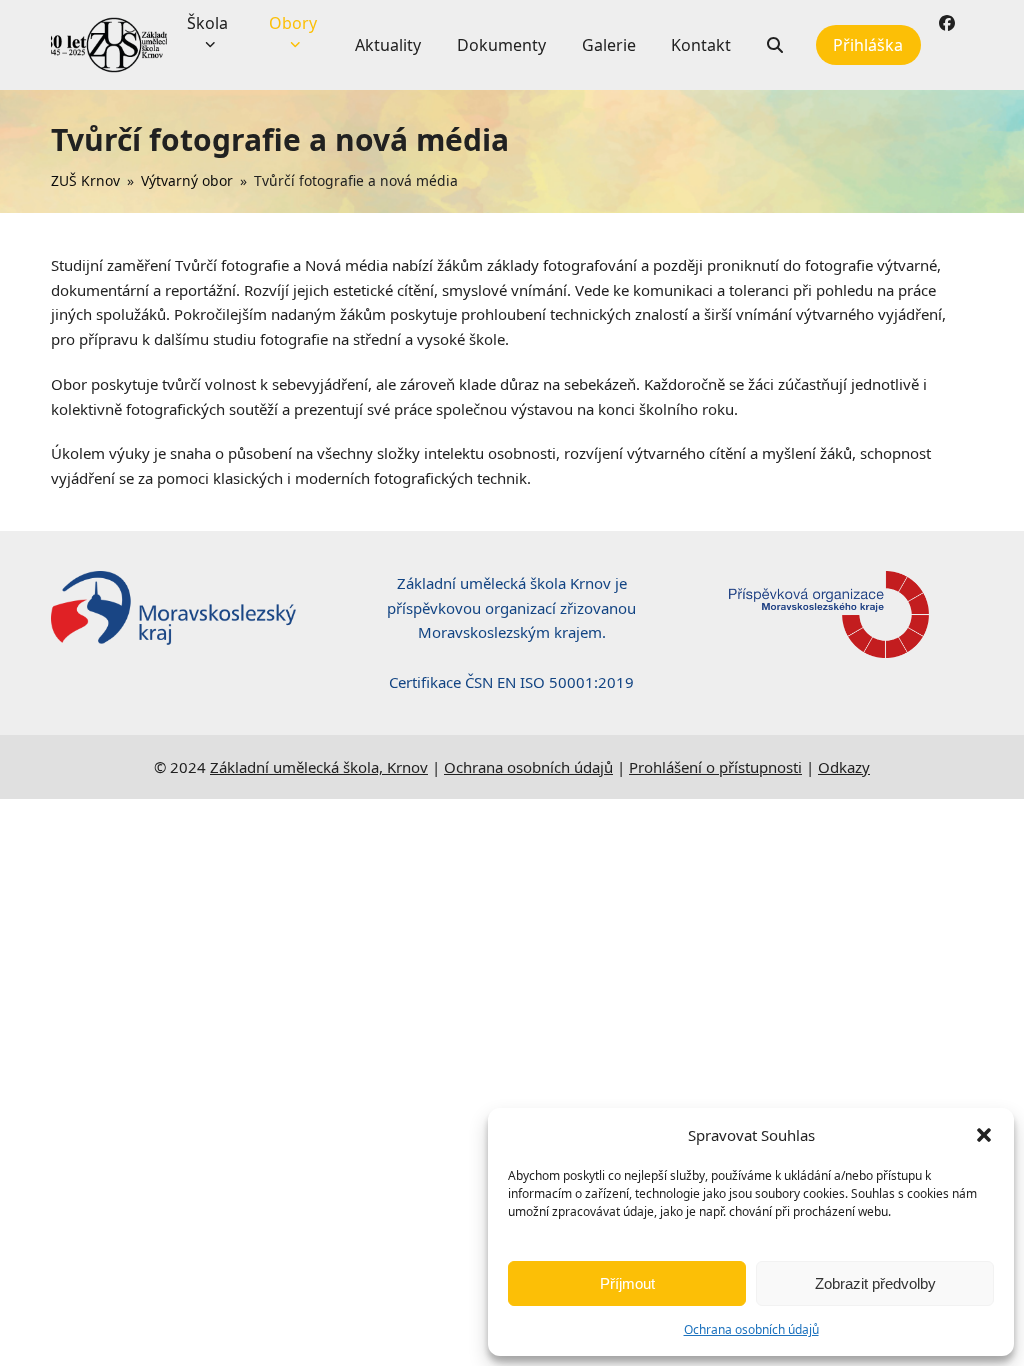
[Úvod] (108, 45)
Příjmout (627, 1283)
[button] (984, 1135)
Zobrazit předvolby (875, 1283)
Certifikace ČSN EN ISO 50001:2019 (511, 682)
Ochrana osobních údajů (751, 1329)
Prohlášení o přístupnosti (715, 767)
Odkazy (844, 767)
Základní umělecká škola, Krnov (319, 767)
